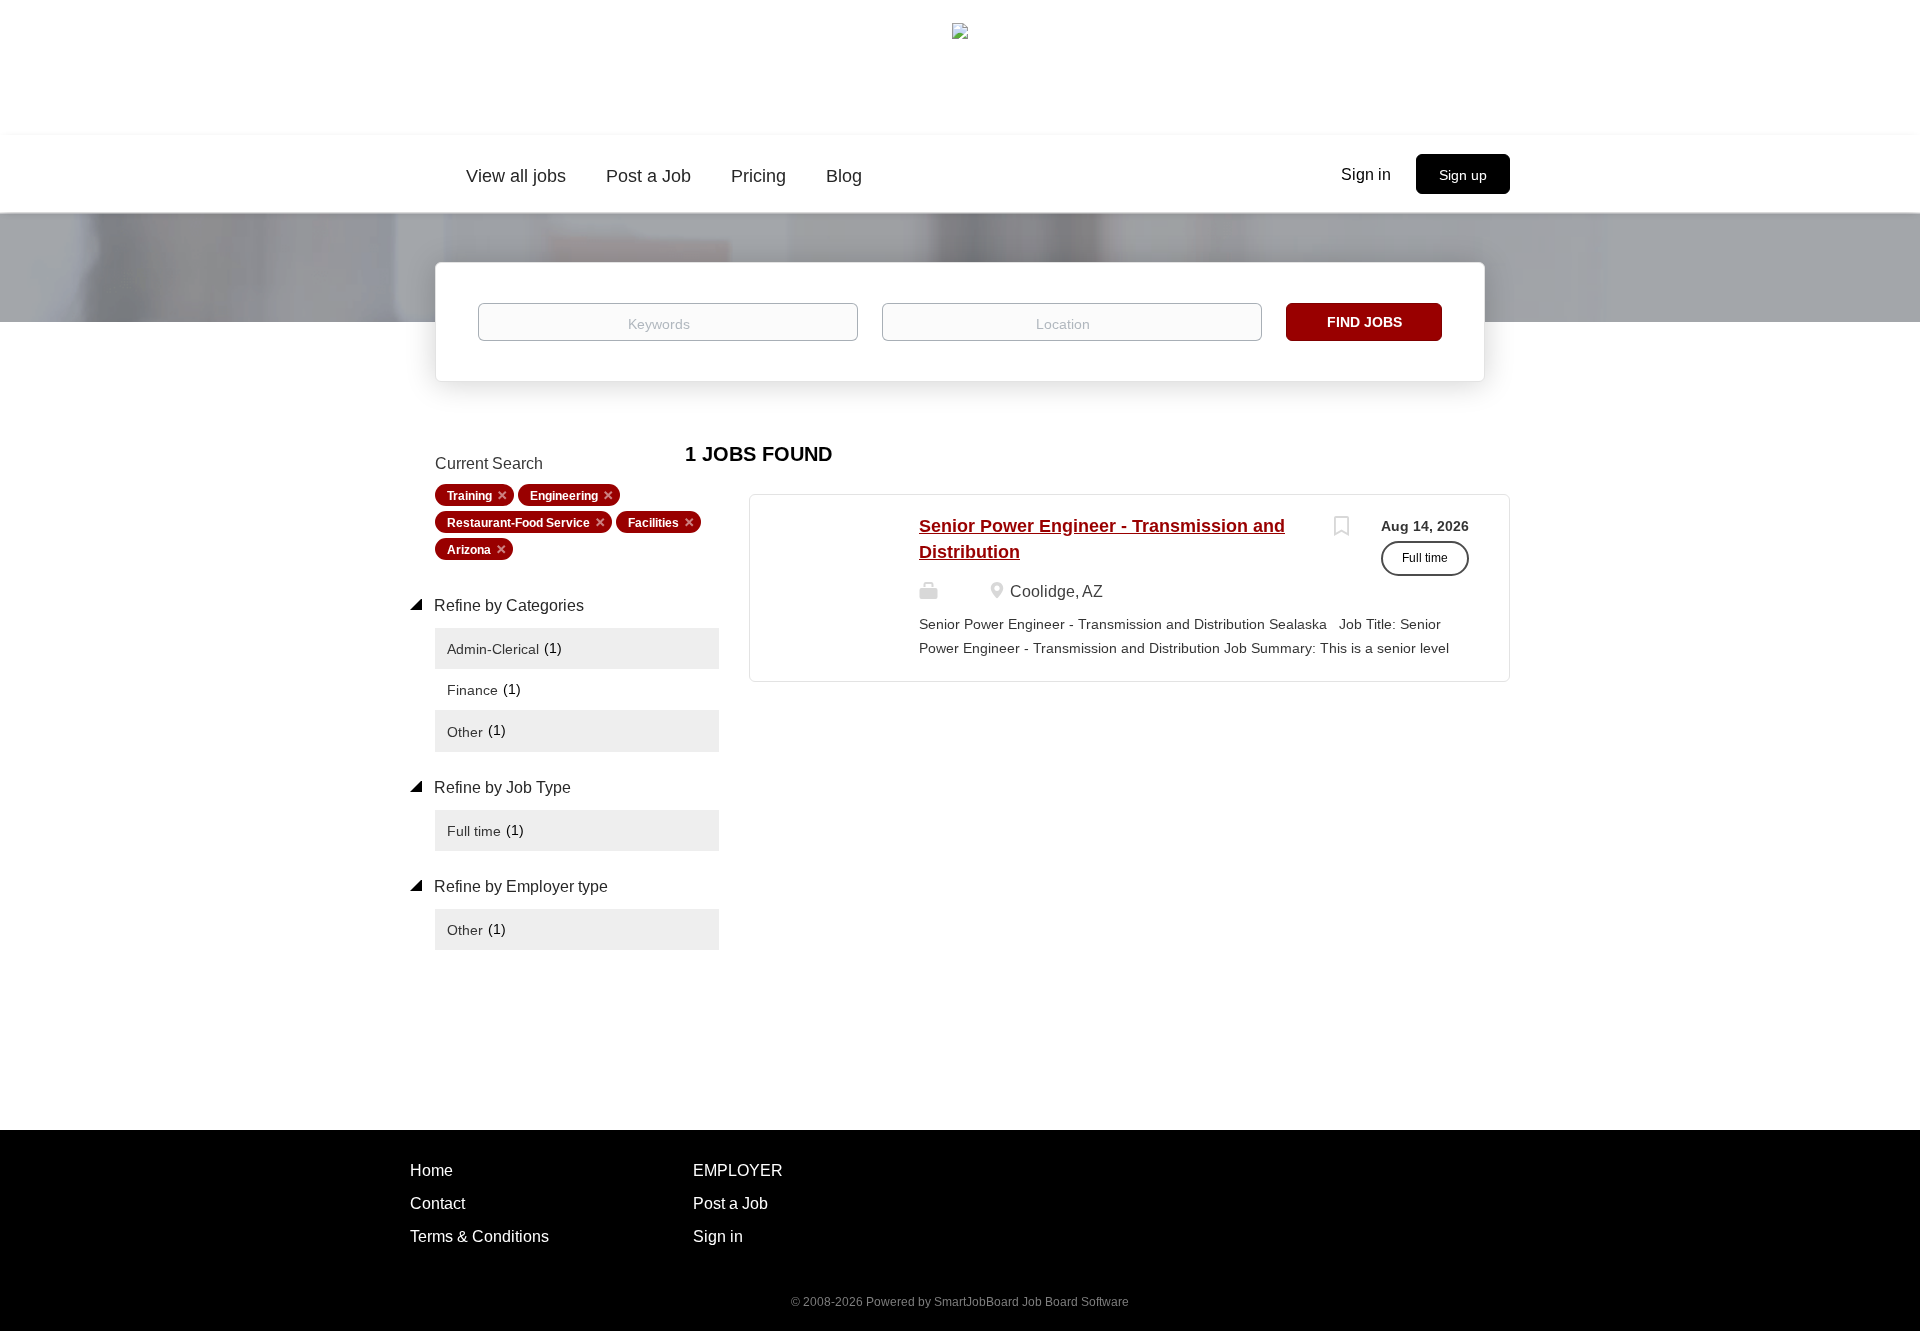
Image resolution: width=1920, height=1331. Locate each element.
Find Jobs (1364, 322)
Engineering (564, 496)
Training (469, 496)
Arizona (469, 550)
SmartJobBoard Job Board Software (1031, 1302)
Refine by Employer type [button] (519, 886)
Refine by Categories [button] (507, 605)
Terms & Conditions (479, 1236)
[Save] (1341, 528)
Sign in (1366, 174)
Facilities (653, 523)
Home (431, 1170)
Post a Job (730, 1203)
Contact (437, 1203)
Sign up (1463, 175)
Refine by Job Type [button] (500, 787)
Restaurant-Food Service (518, 523)
